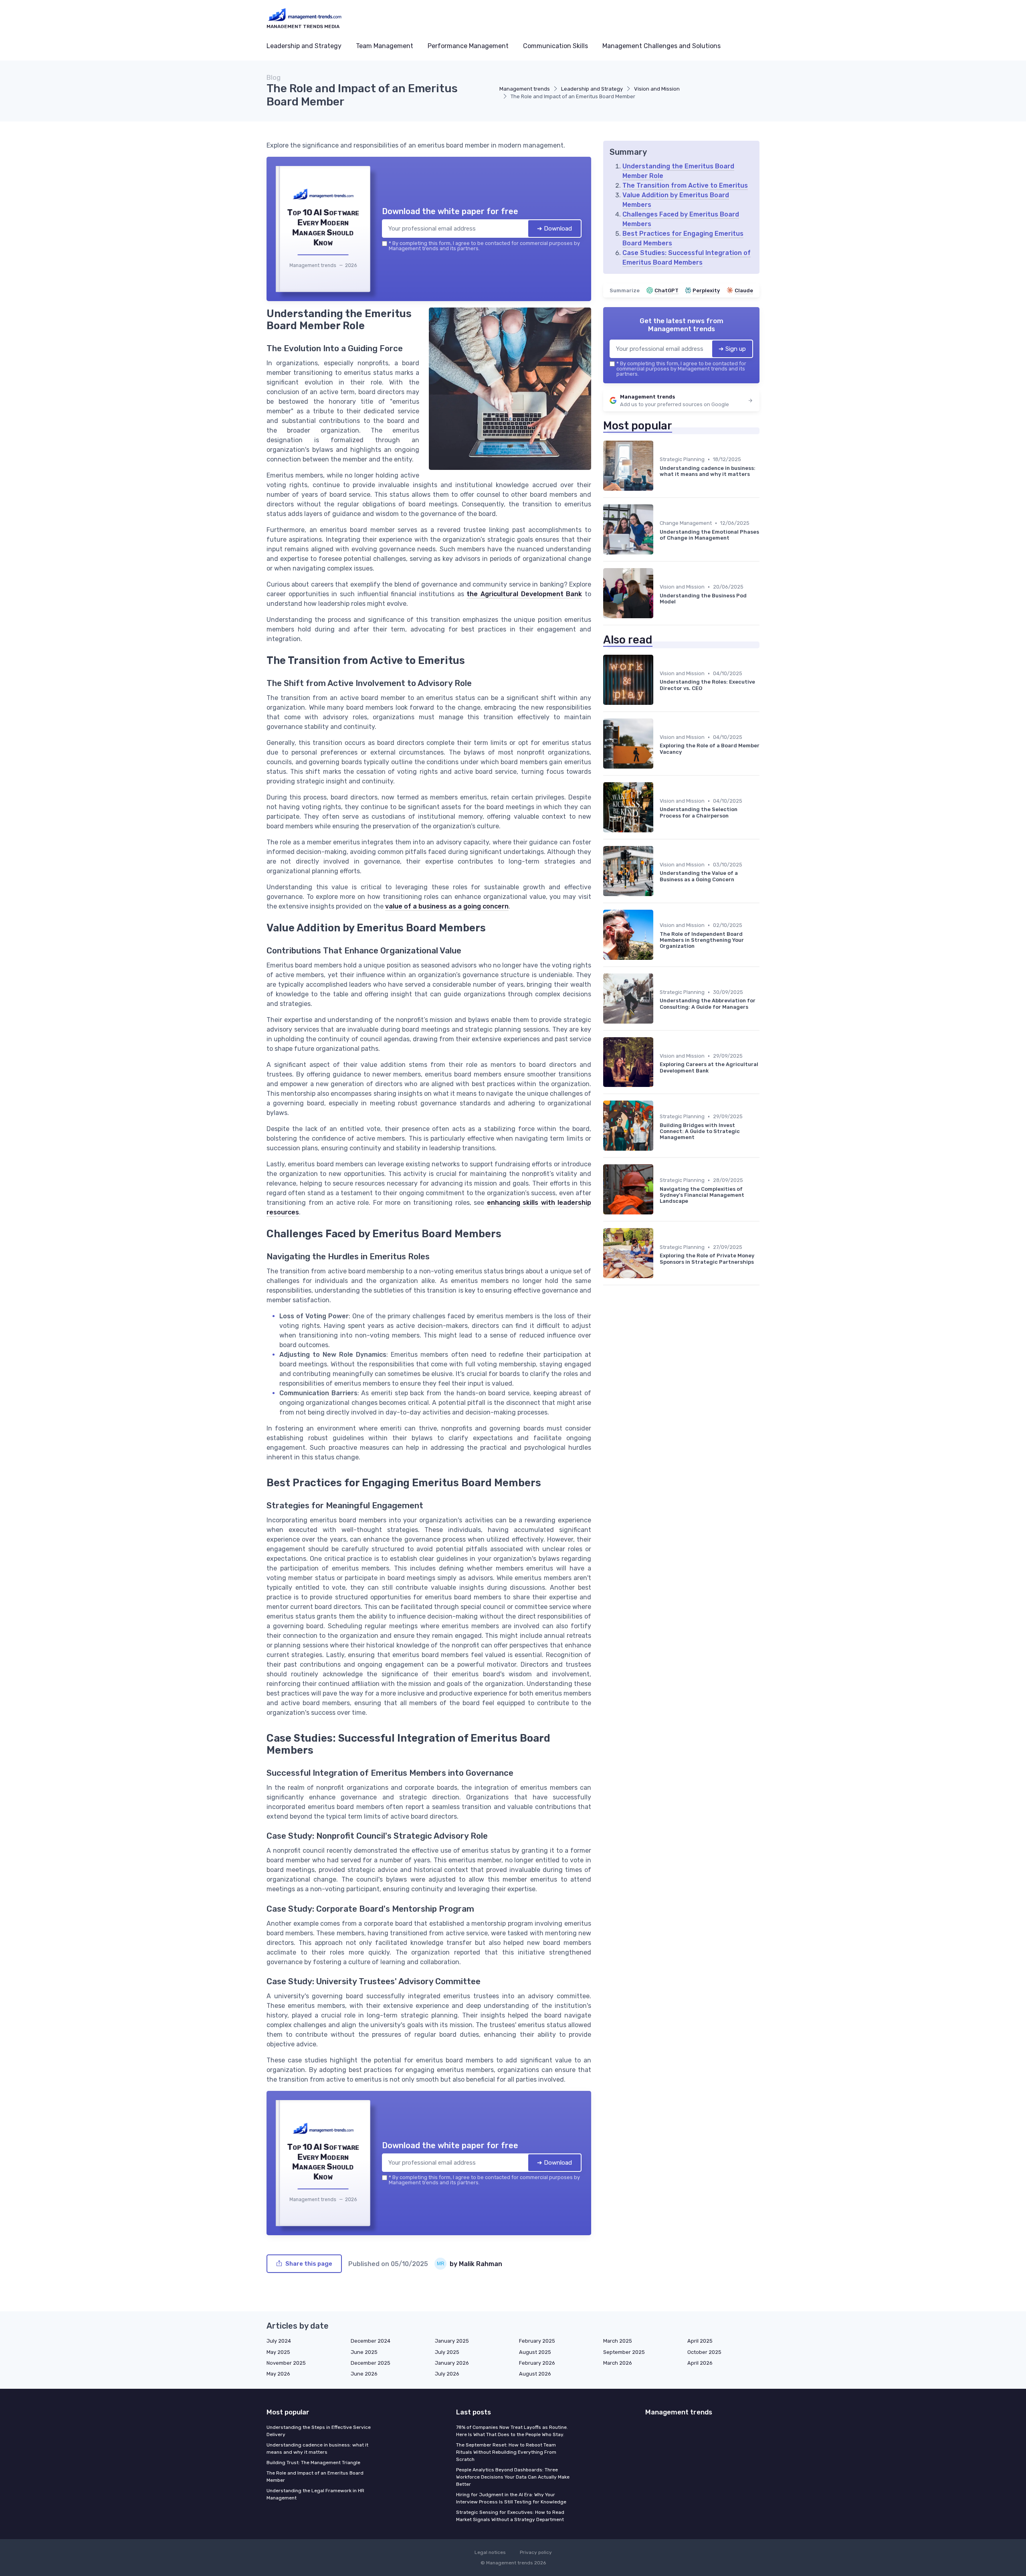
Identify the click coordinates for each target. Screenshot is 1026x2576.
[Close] (658, 1228)
